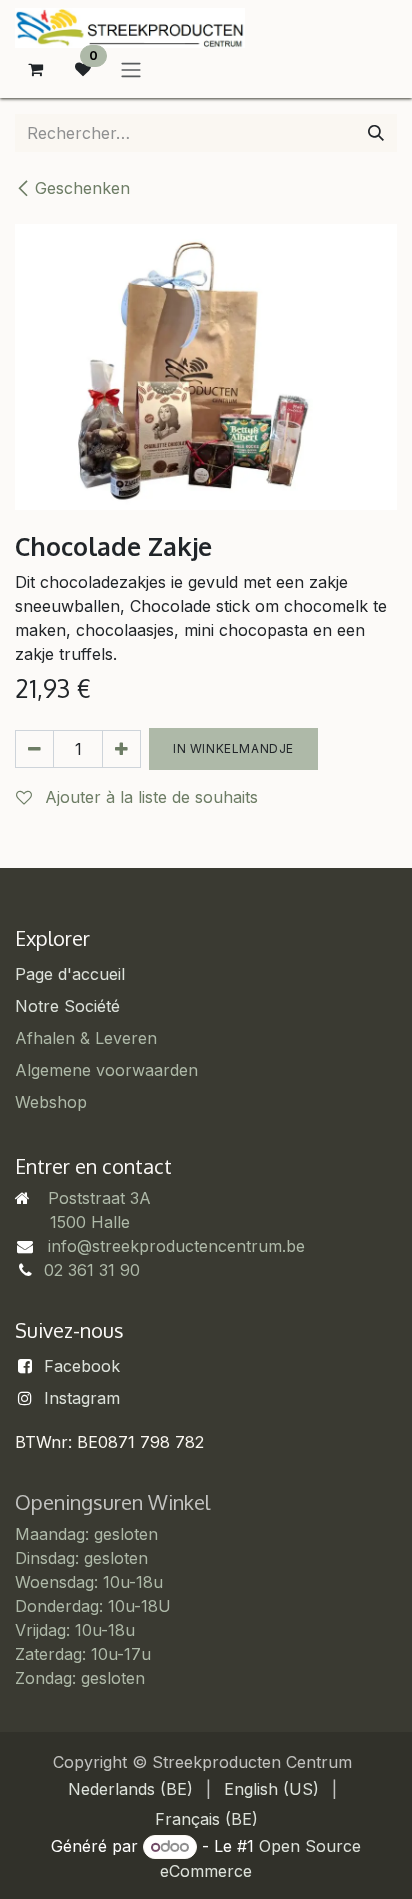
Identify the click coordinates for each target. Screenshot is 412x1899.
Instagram (82, 1398)
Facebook (82, 1366)
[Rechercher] (376, 133)
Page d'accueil (70, 974)
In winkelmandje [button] (233, 748)
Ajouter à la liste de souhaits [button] (149, 797)
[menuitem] (130, 1789)
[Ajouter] (121, 749)
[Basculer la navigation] (131, 69)
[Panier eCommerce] (35, 69)
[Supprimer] (34, 749)
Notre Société (67, 1006)
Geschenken (82, 188)
